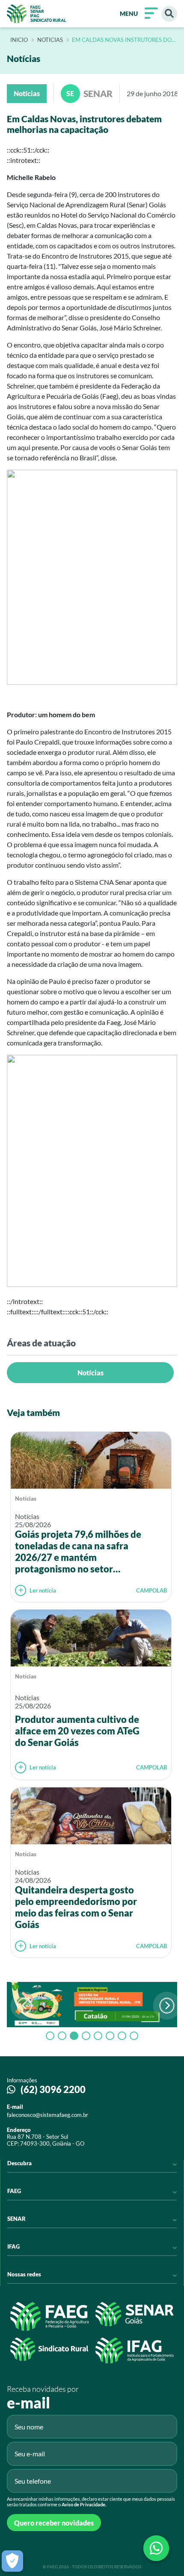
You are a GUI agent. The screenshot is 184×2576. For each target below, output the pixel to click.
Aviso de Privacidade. (84, 2504)
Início (19, 40)
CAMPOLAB (151, 1590)
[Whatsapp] (156, 2548)
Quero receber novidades (54, 2523)
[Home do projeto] (37, 14)
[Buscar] (169, 14)
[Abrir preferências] (12, 2561)
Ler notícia (43, 1590)
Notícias (91, 1373)
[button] (167, 2006)
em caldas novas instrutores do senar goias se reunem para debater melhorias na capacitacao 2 (122, 40)
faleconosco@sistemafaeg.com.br (47, 2115)
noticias (50, 40)
